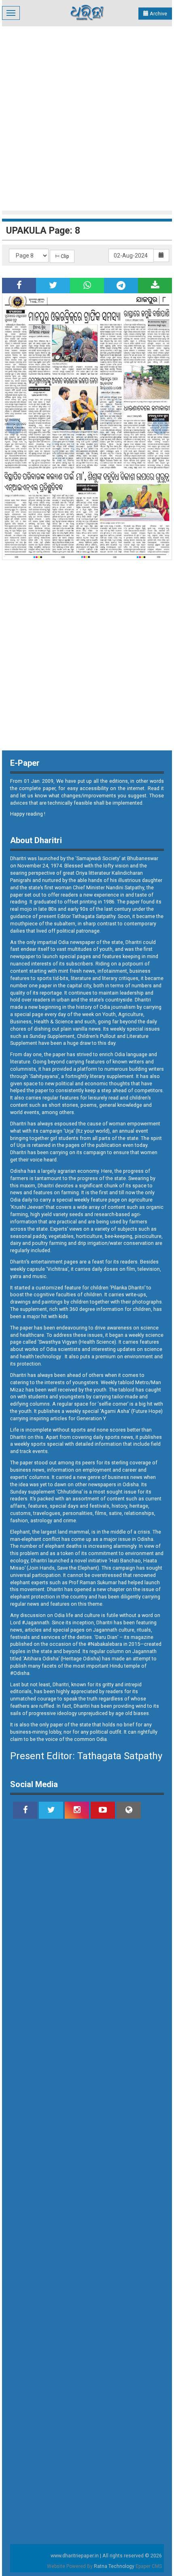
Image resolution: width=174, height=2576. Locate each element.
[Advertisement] (87, 117)
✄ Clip (62, 256)
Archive (158, 14)
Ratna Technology (114, 2566)
